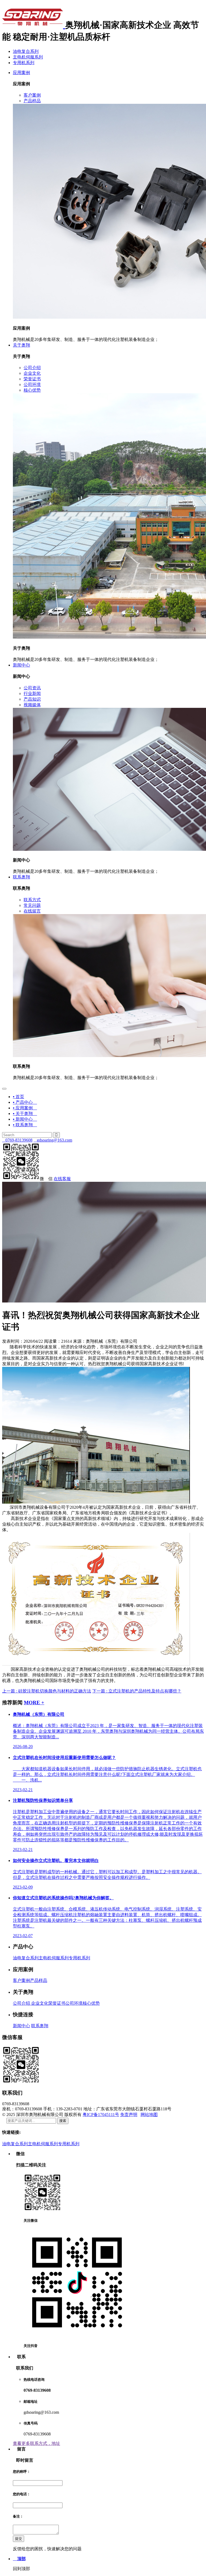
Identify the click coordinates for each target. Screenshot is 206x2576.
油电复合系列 (26, 51)
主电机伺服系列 (28, 57)
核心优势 (91, 2003)
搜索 (63, 2121)
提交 (19, 2539)
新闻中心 (21, 665)
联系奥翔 (21, 877)
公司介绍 (21, 2003)
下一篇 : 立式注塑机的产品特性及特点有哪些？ (137, 1691)
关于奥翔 (21, 345)
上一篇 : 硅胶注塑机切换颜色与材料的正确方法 (47, 1691)
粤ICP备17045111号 (101, 2115)
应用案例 (21, 73)
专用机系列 (24, 63)
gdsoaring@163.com (53, 1140)
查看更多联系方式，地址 (36, 2443)
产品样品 (39, 1980)
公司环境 (74, 2003)
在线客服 (62, 1179)
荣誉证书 (57, 2003)
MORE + (34, 1703)
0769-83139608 (17, 1140)
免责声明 (129, 2115)
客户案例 (21, 1980)
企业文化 (39, 2003)
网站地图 (149, 2115)
